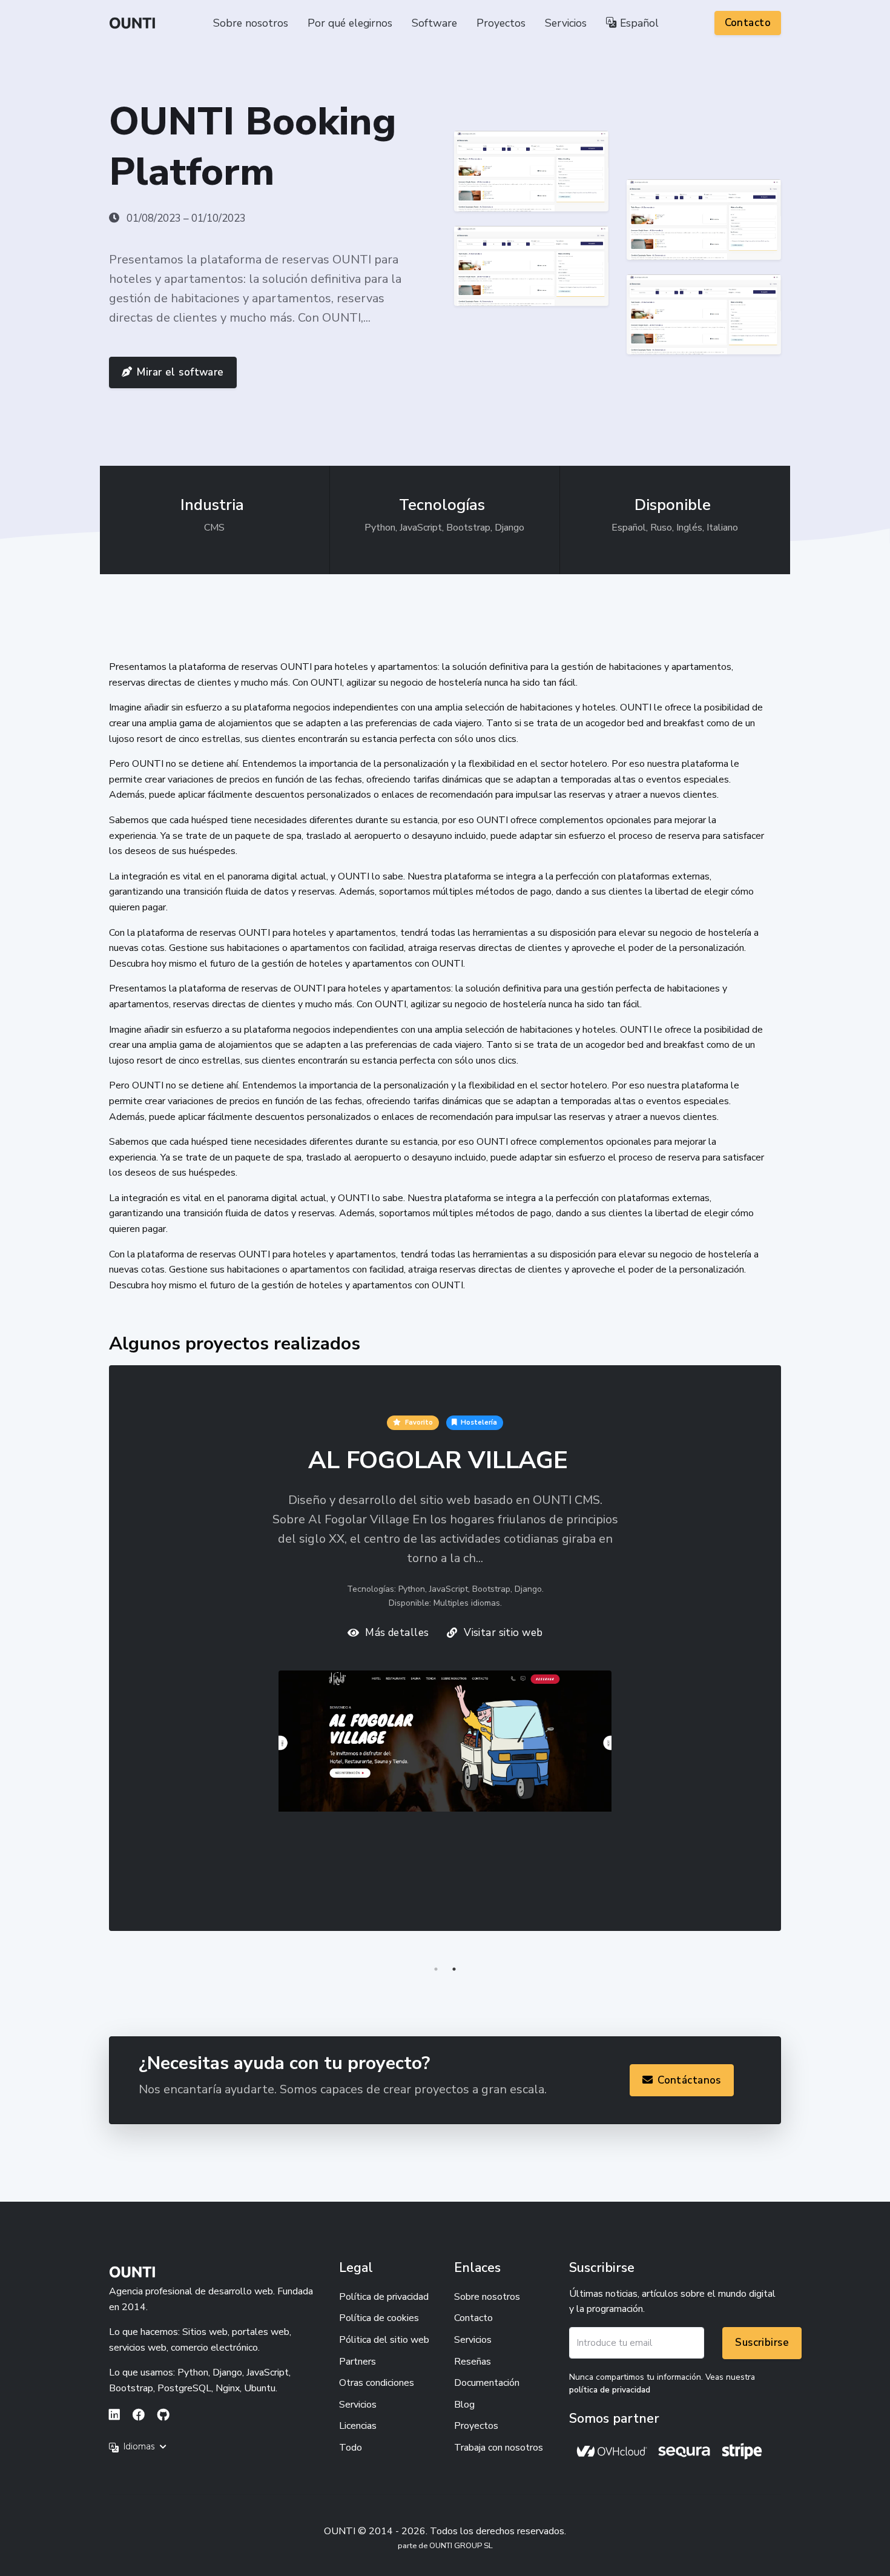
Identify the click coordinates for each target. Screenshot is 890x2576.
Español (638, 23)
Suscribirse (762, 2343)
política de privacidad (610, 2390)
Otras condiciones (377, 2383)
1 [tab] (436, 1969)
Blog (464, 2405)
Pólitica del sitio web (384, 2340)
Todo (351, 2448)
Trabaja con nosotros (499, 2448)
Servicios (566, 23)
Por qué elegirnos (350, 23)
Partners (358, 2362)
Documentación (487, 2383)
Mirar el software (180, 372)
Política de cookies (379, 2318)
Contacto (748, 23)
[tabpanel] (445, 1663)
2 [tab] (454, 1969)
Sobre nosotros (251, 23)
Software (434, 23)
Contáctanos (689, 2080)
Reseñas (473, 2362)
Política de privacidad (384, 2297)
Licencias (358, 2426)
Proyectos (501, 23)
